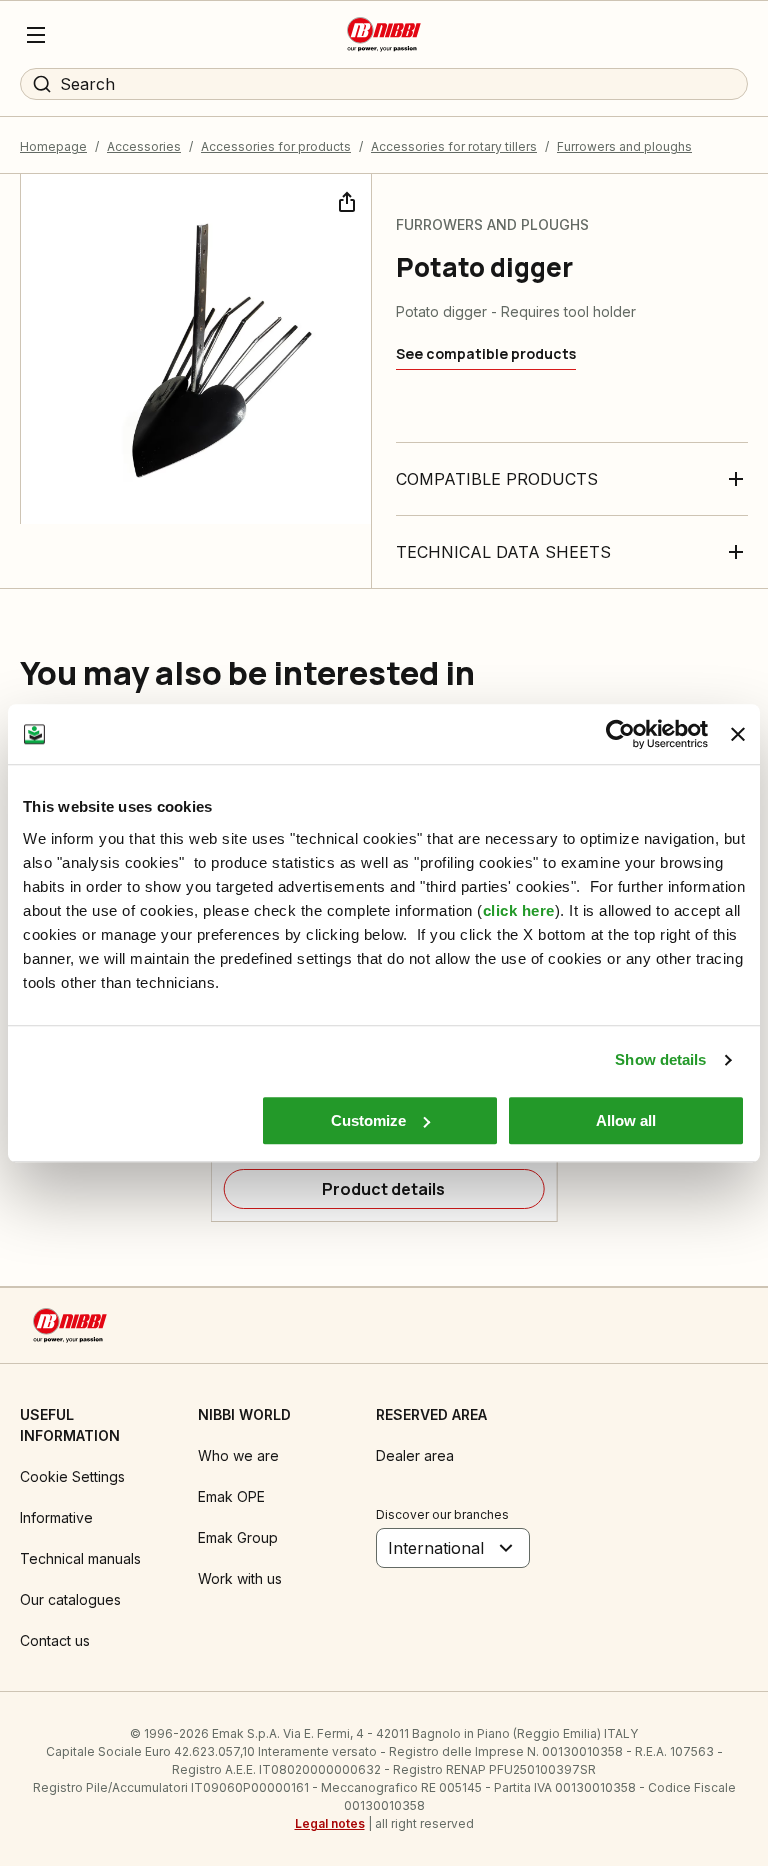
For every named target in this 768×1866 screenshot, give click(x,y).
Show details (660, 1059)
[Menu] (36, 35)
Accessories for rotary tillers (454, 146)
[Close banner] (738, 734)
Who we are (238, 1455)
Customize (368, 1120)
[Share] (345, 200)
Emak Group (238, 1537)
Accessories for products (276, 146)
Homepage (53, 146)
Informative (56, 1517)
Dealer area (415, 1455)
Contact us (55, 1640)
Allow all (626, 1120)
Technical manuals (80, 1558)
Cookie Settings (72, 1476)
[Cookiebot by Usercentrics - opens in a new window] (620, 734)
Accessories (144, 146)
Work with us (240, 1578)
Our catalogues (70, 1599)
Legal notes (330, 1823)
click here (519, 910)
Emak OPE (231, 1496)
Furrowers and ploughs (624, 146)
